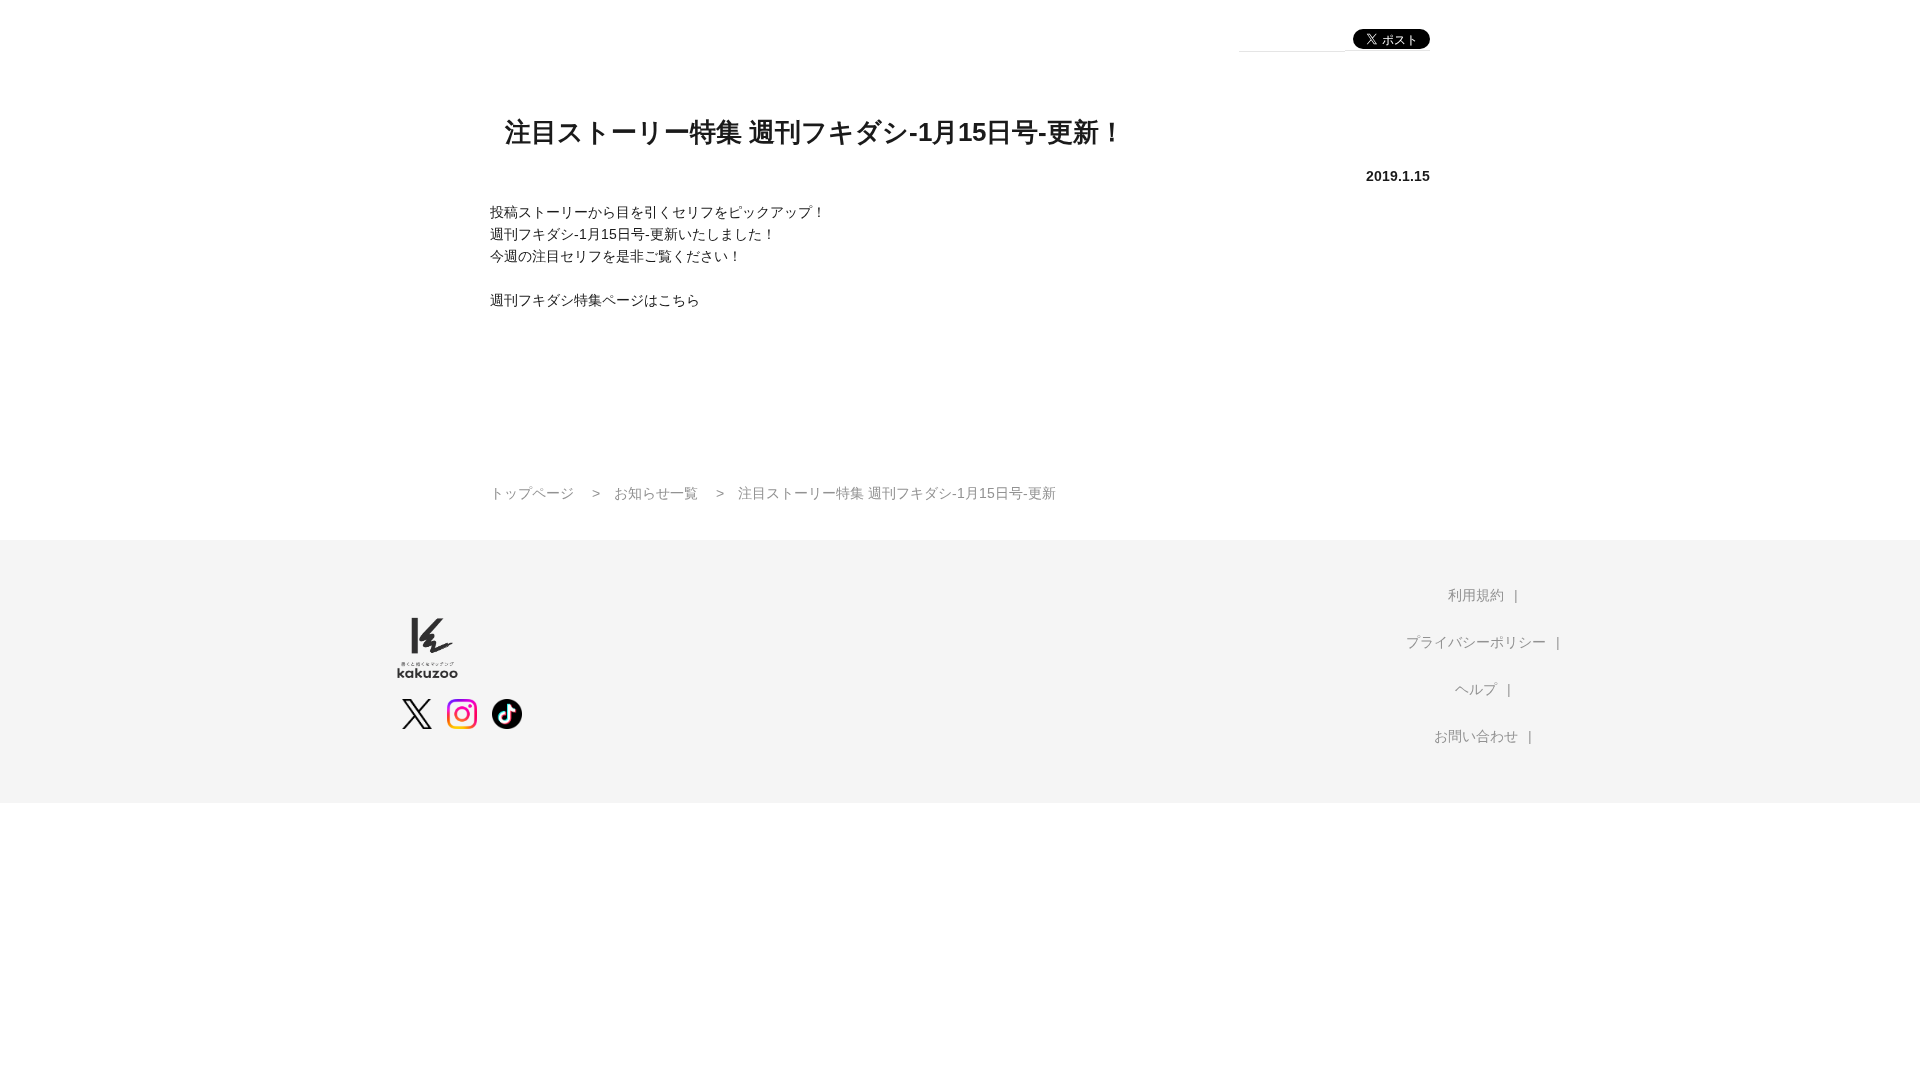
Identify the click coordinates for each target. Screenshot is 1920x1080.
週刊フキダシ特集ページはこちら (595, 300)
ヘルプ (1476, 689)
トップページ (532, 493)
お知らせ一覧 (656, 493)
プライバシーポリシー (1476, 642)
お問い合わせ (1476, 736)
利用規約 (1476, 595)
